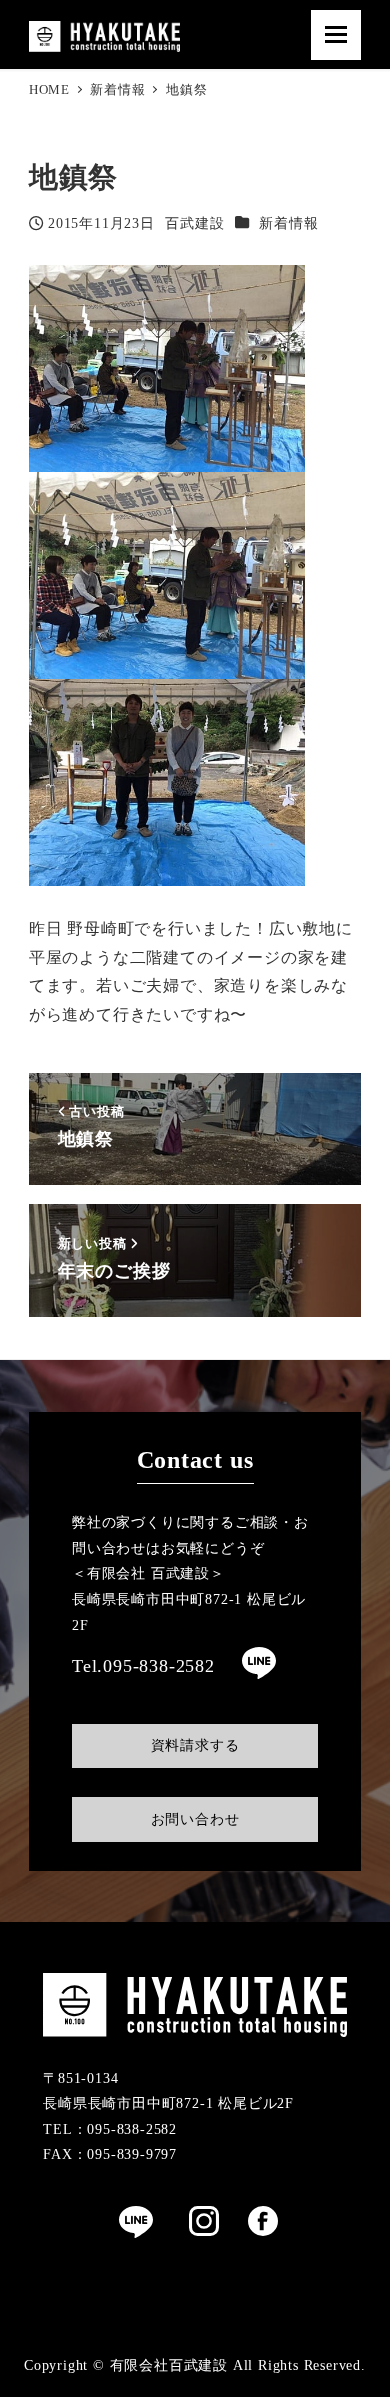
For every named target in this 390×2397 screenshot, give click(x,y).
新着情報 (288, 223)
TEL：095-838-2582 (110, 2129)
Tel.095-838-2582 (143, 1666)
